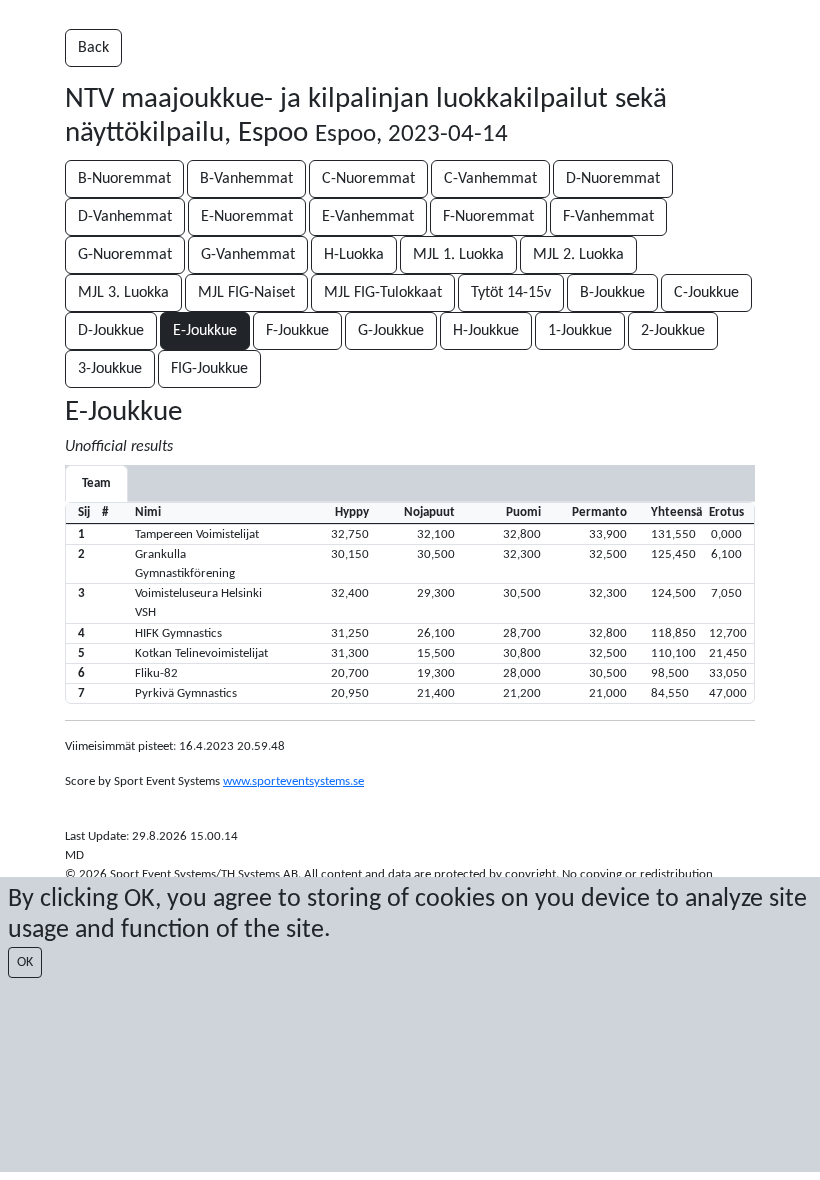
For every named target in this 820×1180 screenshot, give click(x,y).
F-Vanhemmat (608, 217)
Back (93, 48)
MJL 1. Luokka (458, 255)
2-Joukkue (673, 331)
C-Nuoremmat (368, 179)
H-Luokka (354, 255)
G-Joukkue (391, 331)
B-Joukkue (612, 293)
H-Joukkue (486, 331)
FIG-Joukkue (209, 369)
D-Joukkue (111, 331)
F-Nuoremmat (488, 217)
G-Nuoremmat (125, 255)
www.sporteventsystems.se (293, 781)
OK (25, 962)
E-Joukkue (205, 331)
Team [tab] (96, 483)
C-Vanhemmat (490, 179)
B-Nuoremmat (124, 179)
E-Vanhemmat (368, 217)
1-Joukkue (580, 331)
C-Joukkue (706, 293)
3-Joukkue (110, 369)
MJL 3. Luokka (123, 293)
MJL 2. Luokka (578, 255)
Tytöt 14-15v (511, 293)
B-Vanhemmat (246, 179)
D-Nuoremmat (613, 179)
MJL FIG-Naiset (246, 293)
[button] (410, 534)
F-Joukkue (297, 331)
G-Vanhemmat (248, 255)
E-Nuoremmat (247, 217)
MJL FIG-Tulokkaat (383, 293)
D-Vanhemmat (125, 217)
